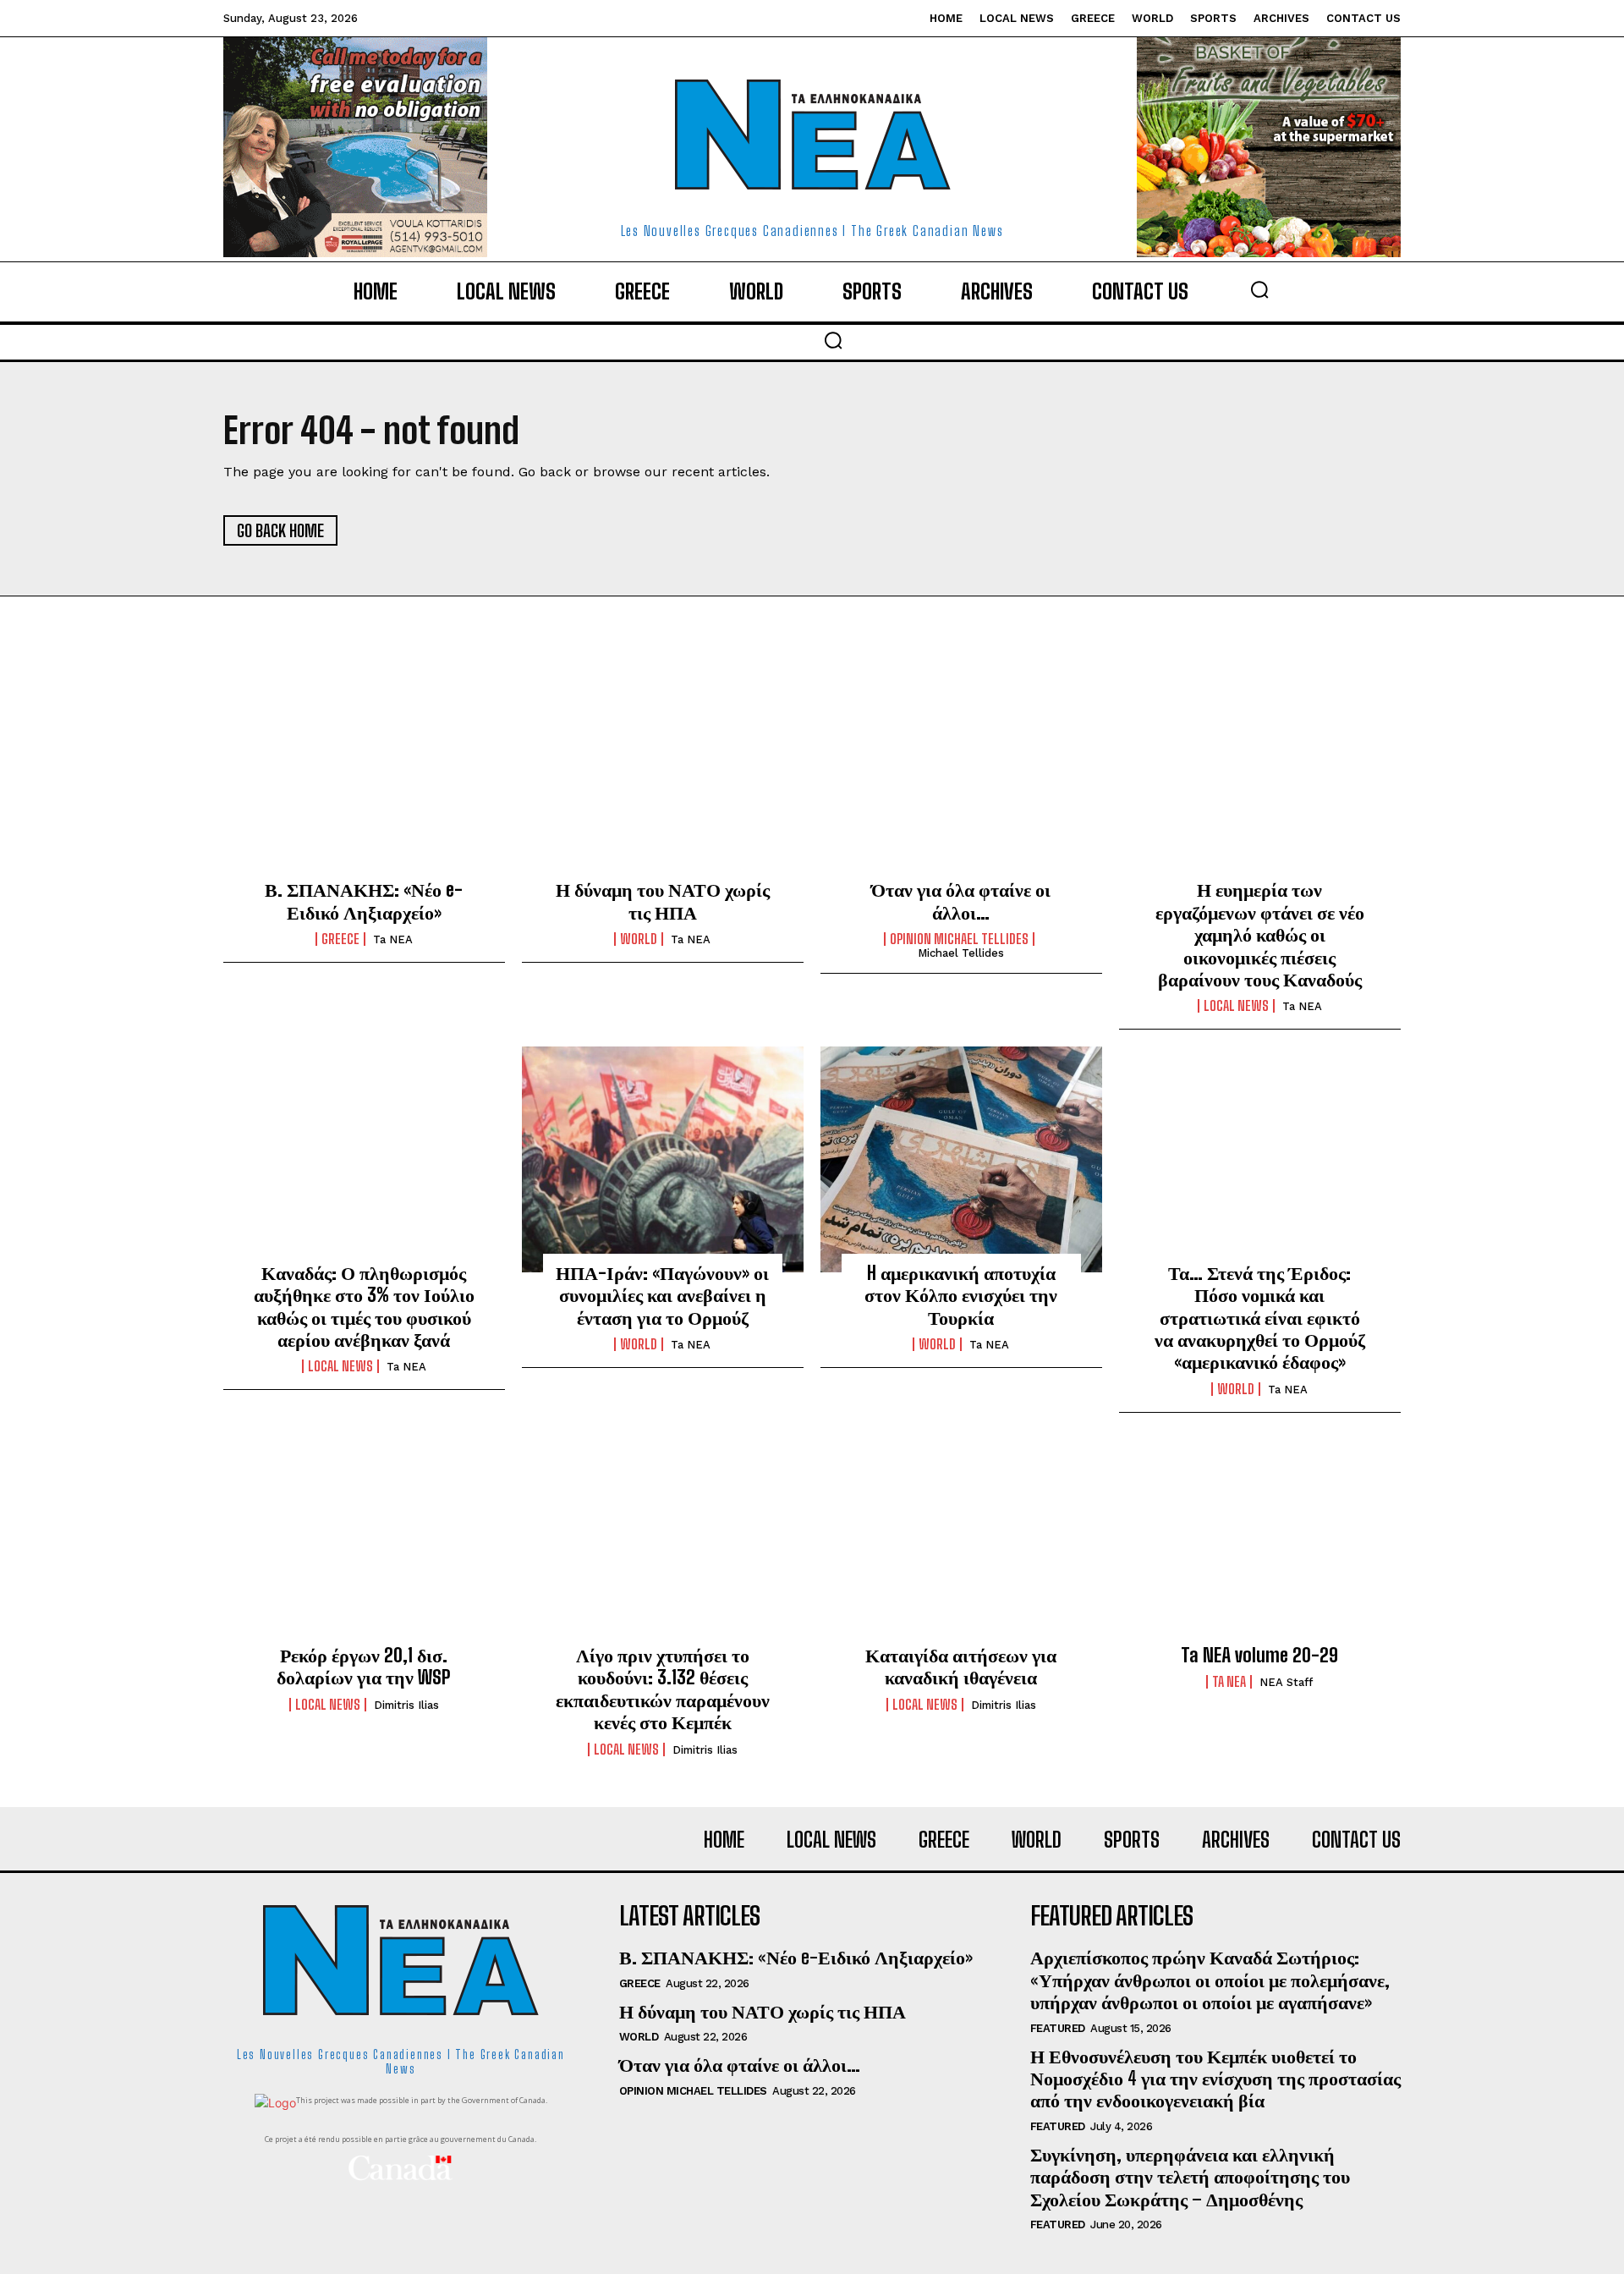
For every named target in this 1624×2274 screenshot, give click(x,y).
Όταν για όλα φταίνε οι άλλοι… (961, 901)
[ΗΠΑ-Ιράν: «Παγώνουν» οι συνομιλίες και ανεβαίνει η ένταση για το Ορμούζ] (663, 1159)
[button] (1259, 289)
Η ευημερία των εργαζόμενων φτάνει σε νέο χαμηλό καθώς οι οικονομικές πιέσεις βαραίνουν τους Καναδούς (1260, 934)
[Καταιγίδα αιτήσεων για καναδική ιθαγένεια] (961, 1542)
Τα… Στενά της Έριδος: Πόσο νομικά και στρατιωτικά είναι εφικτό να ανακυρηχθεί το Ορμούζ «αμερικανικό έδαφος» (1260, 1318)
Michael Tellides (961, 953)
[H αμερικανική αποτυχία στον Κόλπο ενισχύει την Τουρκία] (961, 1159)
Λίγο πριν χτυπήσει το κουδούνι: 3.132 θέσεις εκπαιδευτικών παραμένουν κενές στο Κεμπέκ (663, 1689)
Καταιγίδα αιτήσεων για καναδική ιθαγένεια (961, 1666)
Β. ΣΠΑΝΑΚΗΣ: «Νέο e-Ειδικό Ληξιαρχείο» (364, 901)
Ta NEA (393, 939)
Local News (1236, 1006)
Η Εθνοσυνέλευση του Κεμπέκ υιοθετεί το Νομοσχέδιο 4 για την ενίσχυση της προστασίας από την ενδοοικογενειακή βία (1215, 2079)
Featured (1058, 2028)
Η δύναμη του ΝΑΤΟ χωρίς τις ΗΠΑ (663, 901)
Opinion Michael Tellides (959, 939)
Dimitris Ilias (406, 1705)
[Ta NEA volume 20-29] (1260, 1542)
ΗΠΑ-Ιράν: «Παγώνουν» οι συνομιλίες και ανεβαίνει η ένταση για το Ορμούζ (662, 1295)
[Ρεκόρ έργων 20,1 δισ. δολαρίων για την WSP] (364, 1542)
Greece (340, 939)
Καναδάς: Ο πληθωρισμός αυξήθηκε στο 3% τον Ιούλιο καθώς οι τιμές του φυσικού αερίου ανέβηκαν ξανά (364, 1306)
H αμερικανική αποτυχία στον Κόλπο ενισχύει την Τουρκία (961, 1295)
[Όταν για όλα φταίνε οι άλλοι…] (961, 777)
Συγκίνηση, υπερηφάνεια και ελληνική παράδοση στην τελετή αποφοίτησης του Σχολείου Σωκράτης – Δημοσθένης (1190, 2177)
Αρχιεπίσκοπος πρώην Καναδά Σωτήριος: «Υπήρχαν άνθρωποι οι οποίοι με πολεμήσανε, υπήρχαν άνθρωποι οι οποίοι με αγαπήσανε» (1210, 1980)
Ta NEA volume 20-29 (1259, 1655)
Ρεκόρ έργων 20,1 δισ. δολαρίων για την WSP (364, 1666)
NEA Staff (1286, 1682)
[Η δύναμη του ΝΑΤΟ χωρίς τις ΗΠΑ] (663, 777)
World (639, 939)
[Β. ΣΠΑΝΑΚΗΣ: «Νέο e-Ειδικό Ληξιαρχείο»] (364, 777)
